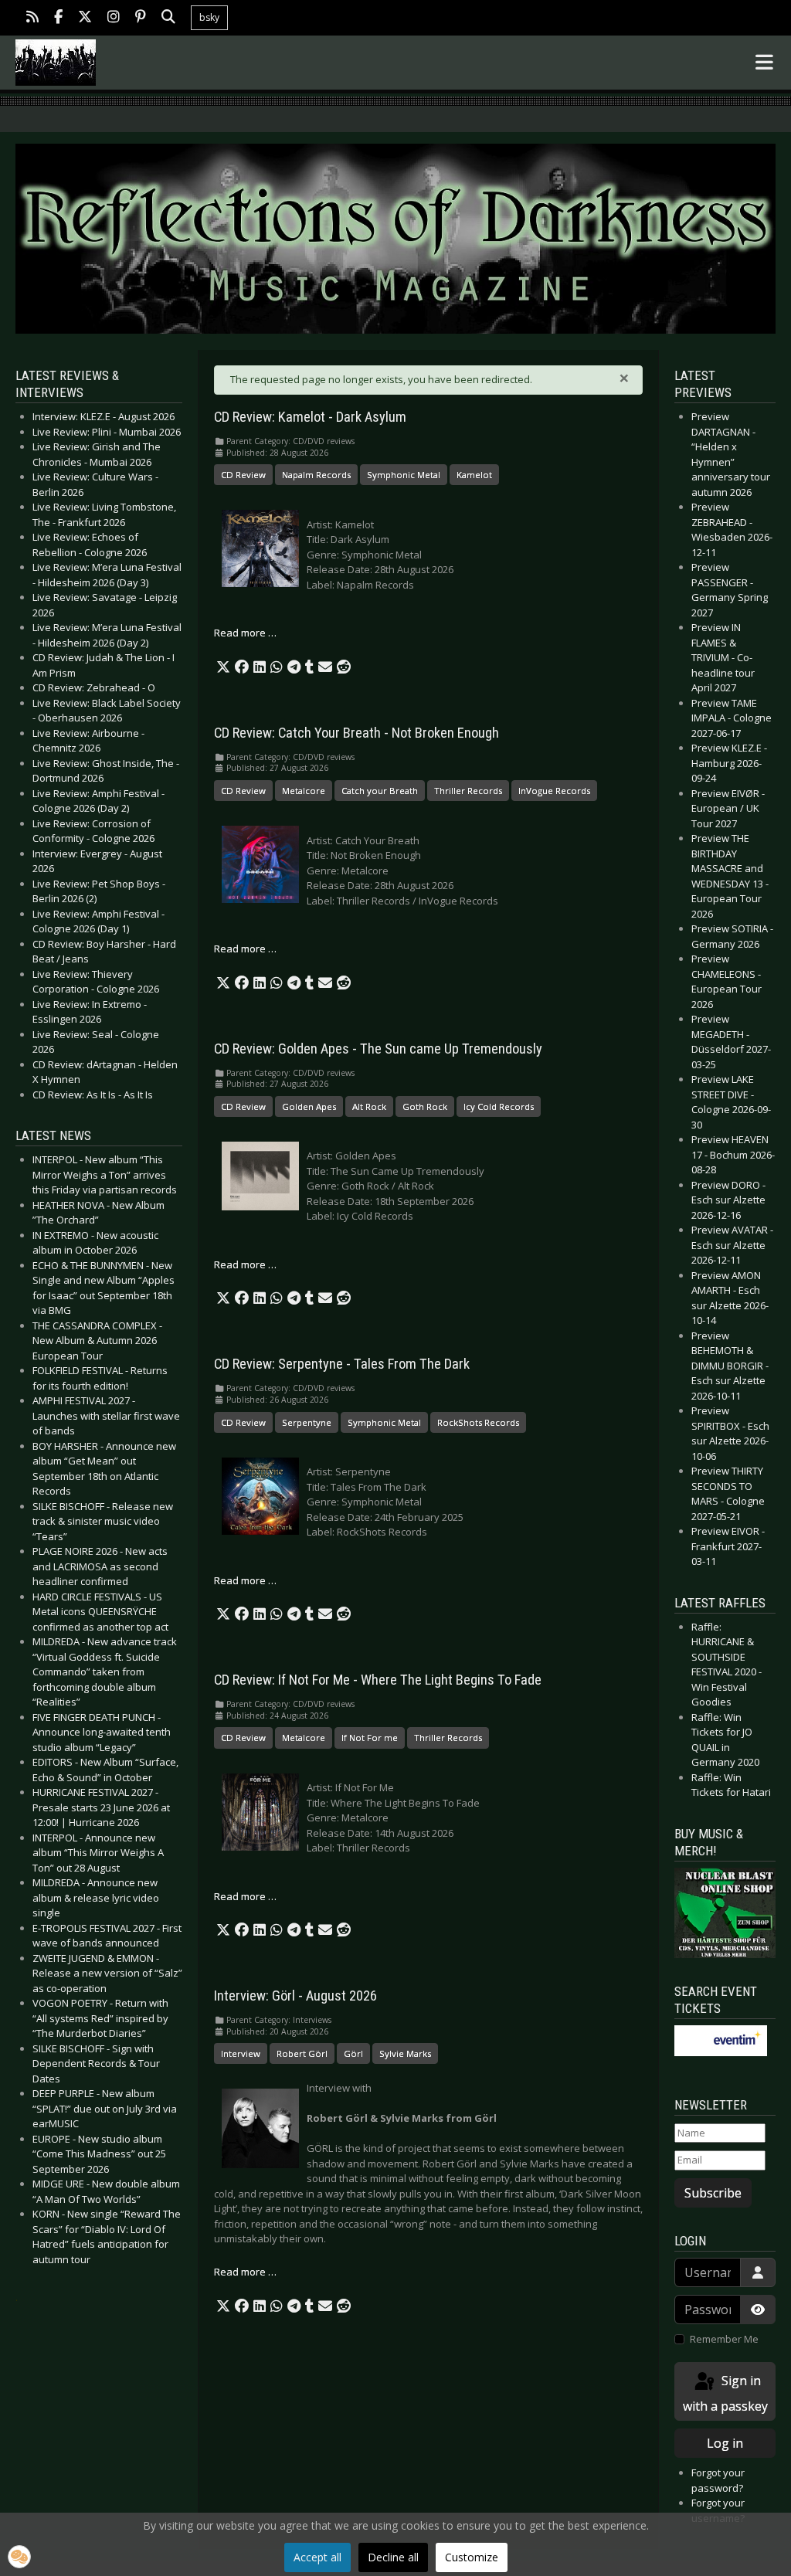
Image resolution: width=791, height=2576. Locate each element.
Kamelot (474, 475)
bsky (209, 17)
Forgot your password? (718, 2480)
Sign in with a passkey (725, 2393)
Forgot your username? (718, 2510)
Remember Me (724, 2339)
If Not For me (370, 1738)
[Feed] (32, 18)
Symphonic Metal (404, 475)
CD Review (243, 475)
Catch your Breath (380, 791)
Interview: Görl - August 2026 (295, 1996)
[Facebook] (58, 18)
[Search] (168, 18)
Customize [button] (472, 2557)
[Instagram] (114, 18)
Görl (353, 2053)
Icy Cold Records (499, 1106)
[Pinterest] (141, 18)
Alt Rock (369, 1106)
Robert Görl (302, 2053)
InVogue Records (554, 791)
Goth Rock (425, 1106)
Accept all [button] (317, 2557)
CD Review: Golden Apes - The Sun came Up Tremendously (378, 1049)
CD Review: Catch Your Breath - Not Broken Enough (356, 733)
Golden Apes (309, 1106)
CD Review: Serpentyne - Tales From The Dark (342, 1364)
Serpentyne (307, 1422)
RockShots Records (478, 1422)
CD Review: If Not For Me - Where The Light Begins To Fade (378, 1680)
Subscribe (713, 2193)
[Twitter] (85, 18)
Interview (241, 2053)
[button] (223, 667)
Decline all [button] (393, 2557)
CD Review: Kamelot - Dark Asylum (310, 417)
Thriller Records (468, 791)
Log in (725, 2443)
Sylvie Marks (405, 2053)
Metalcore (304, 791)
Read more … (245, 633)
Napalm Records (316, 475)
